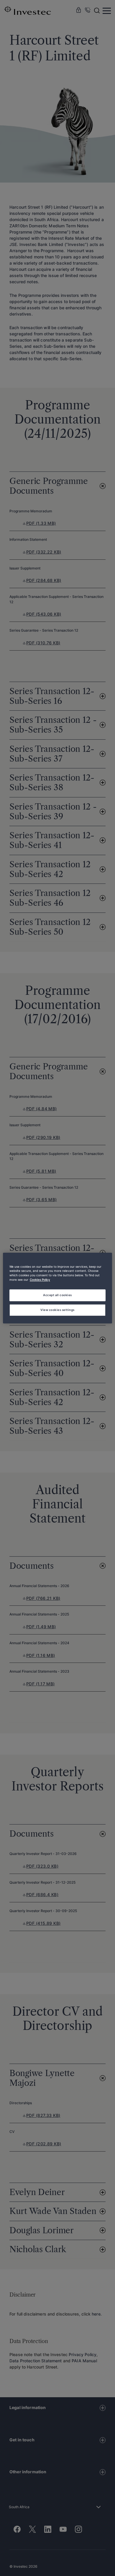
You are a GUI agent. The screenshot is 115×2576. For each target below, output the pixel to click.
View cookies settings (57, 1310)
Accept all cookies (57, 1295)
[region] (58, 1288)
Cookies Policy (40, 1280)
